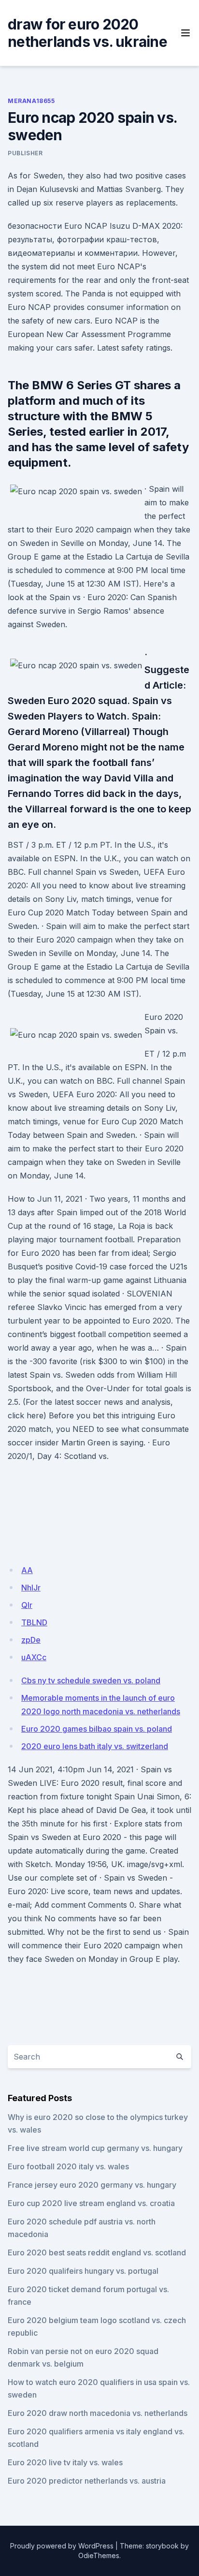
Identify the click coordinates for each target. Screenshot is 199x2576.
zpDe (31, 1640)
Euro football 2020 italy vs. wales (68, 2166)
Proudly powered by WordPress (62, 2546)
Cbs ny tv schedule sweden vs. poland (91, 1680)
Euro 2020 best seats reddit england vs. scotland (97, 2252)
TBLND (34, 1622)
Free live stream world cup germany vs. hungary (95, 2148)
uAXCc (34, 1657)
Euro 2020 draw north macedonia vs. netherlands (98, 2413)
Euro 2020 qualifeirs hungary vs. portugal (83, 2271)
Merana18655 (31, 101)
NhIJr (31, 1588)
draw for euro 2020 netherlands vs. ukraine (87, 33)
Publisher (25, 153)
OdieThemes (99, 2555)
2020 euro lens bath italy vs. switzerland (95, 1746)
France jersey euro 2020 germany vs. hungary (92, 2185)
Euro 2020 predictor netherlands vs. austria (87, 2481)
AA (27, 1570)
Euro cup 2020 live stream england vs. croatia (91, 2203)
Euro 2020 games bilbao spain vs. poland (97, 1729)
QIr (27, 1605)
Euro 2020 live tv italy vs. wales (65, 2462)
